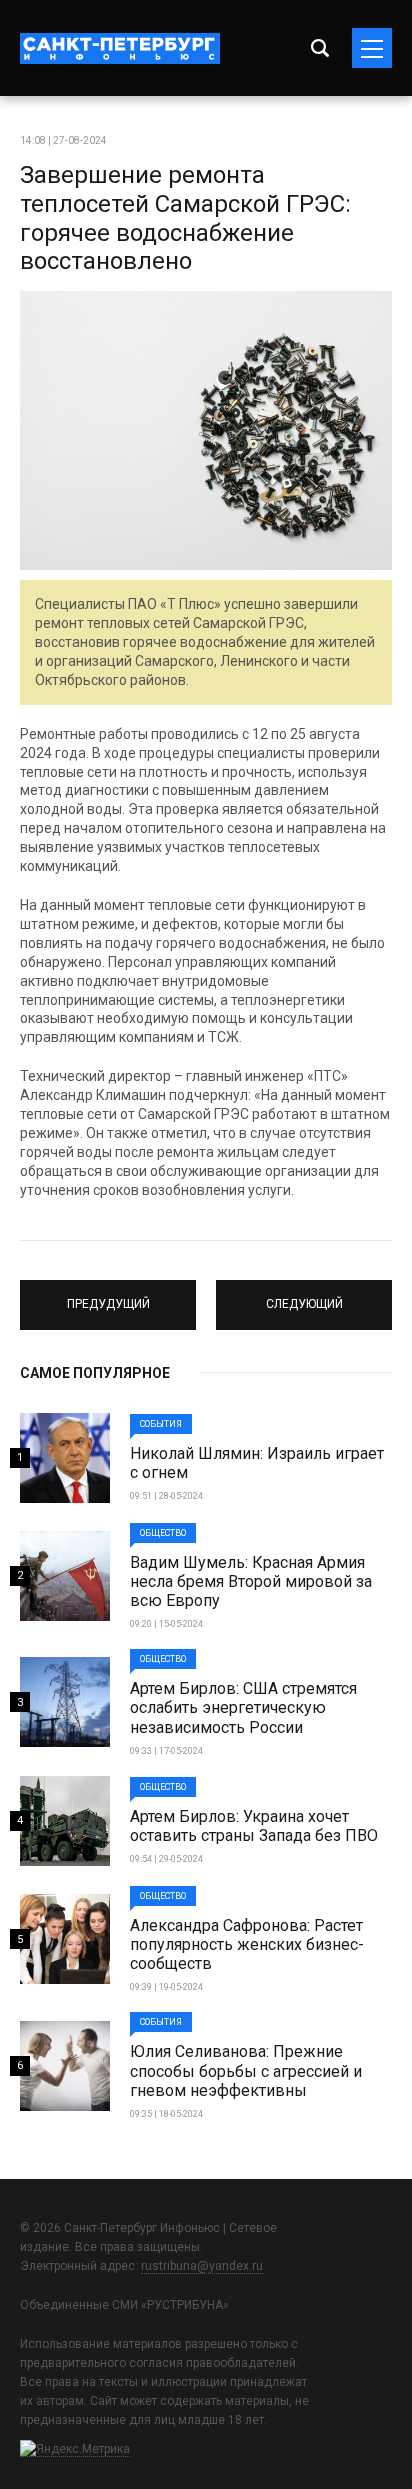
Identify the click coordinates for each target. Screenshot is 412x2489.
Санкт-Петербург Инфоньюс (120, 48)
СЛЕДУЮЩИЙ (304, 1296)
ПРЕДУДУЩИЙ (108, 1296)
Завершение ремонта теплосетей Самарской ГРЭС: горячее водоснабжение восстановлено (185, 218)
